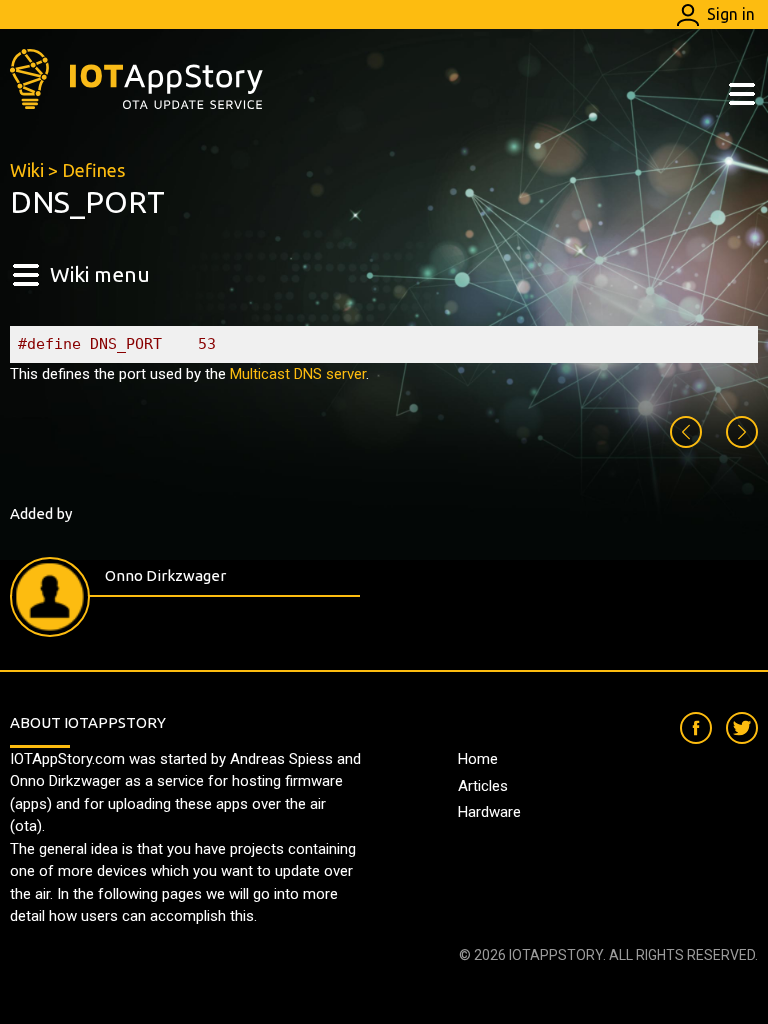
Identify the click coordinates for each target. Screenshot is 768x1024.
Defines (93, 170)
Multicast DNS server (298, 374)
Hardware (489, 812)
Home (478, 759)
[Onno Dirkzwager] (50, 597)
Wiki (27, 170)
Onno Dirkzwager (165, 575)
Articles (483, 786)
